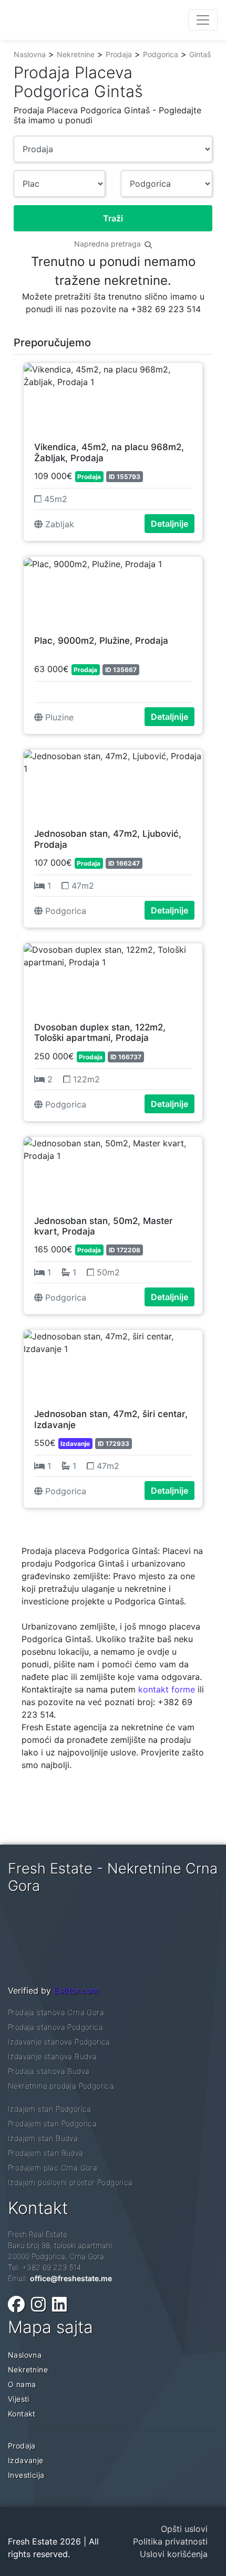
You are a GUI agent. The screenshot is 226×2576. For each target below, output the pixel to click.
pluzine (58, 717)
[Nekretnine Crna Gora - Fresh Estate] (87, 20)
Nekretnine (76, 54)
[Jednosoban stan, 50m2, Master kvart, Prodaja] (113, 1171)
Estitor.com (76, 1990)
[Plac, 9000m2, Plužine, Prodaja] (113, 591)
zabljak (58, 524)
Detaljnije (169, 524)
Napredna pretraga (109, 244)
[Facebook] (16, 2304)
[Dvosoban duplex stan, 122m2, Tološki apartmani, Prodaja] (113, 977)
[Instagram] (38, 2304)
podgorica (64, 911)
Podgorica (161, 54)
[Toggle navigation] (203, 20)
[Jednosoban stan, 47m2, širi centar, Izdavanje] (113, 1364)
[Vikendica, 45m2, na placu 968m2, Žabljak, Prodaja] (113, 397)
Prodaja (119, 54)
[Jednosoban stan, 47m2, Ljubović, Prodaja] (113, 784)
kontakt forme (167, 1689)
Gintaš (200, 54)
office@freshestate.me (71, 2278)
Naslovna (30, 54)
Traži (113, 218)
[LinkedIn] (59, 2304)
